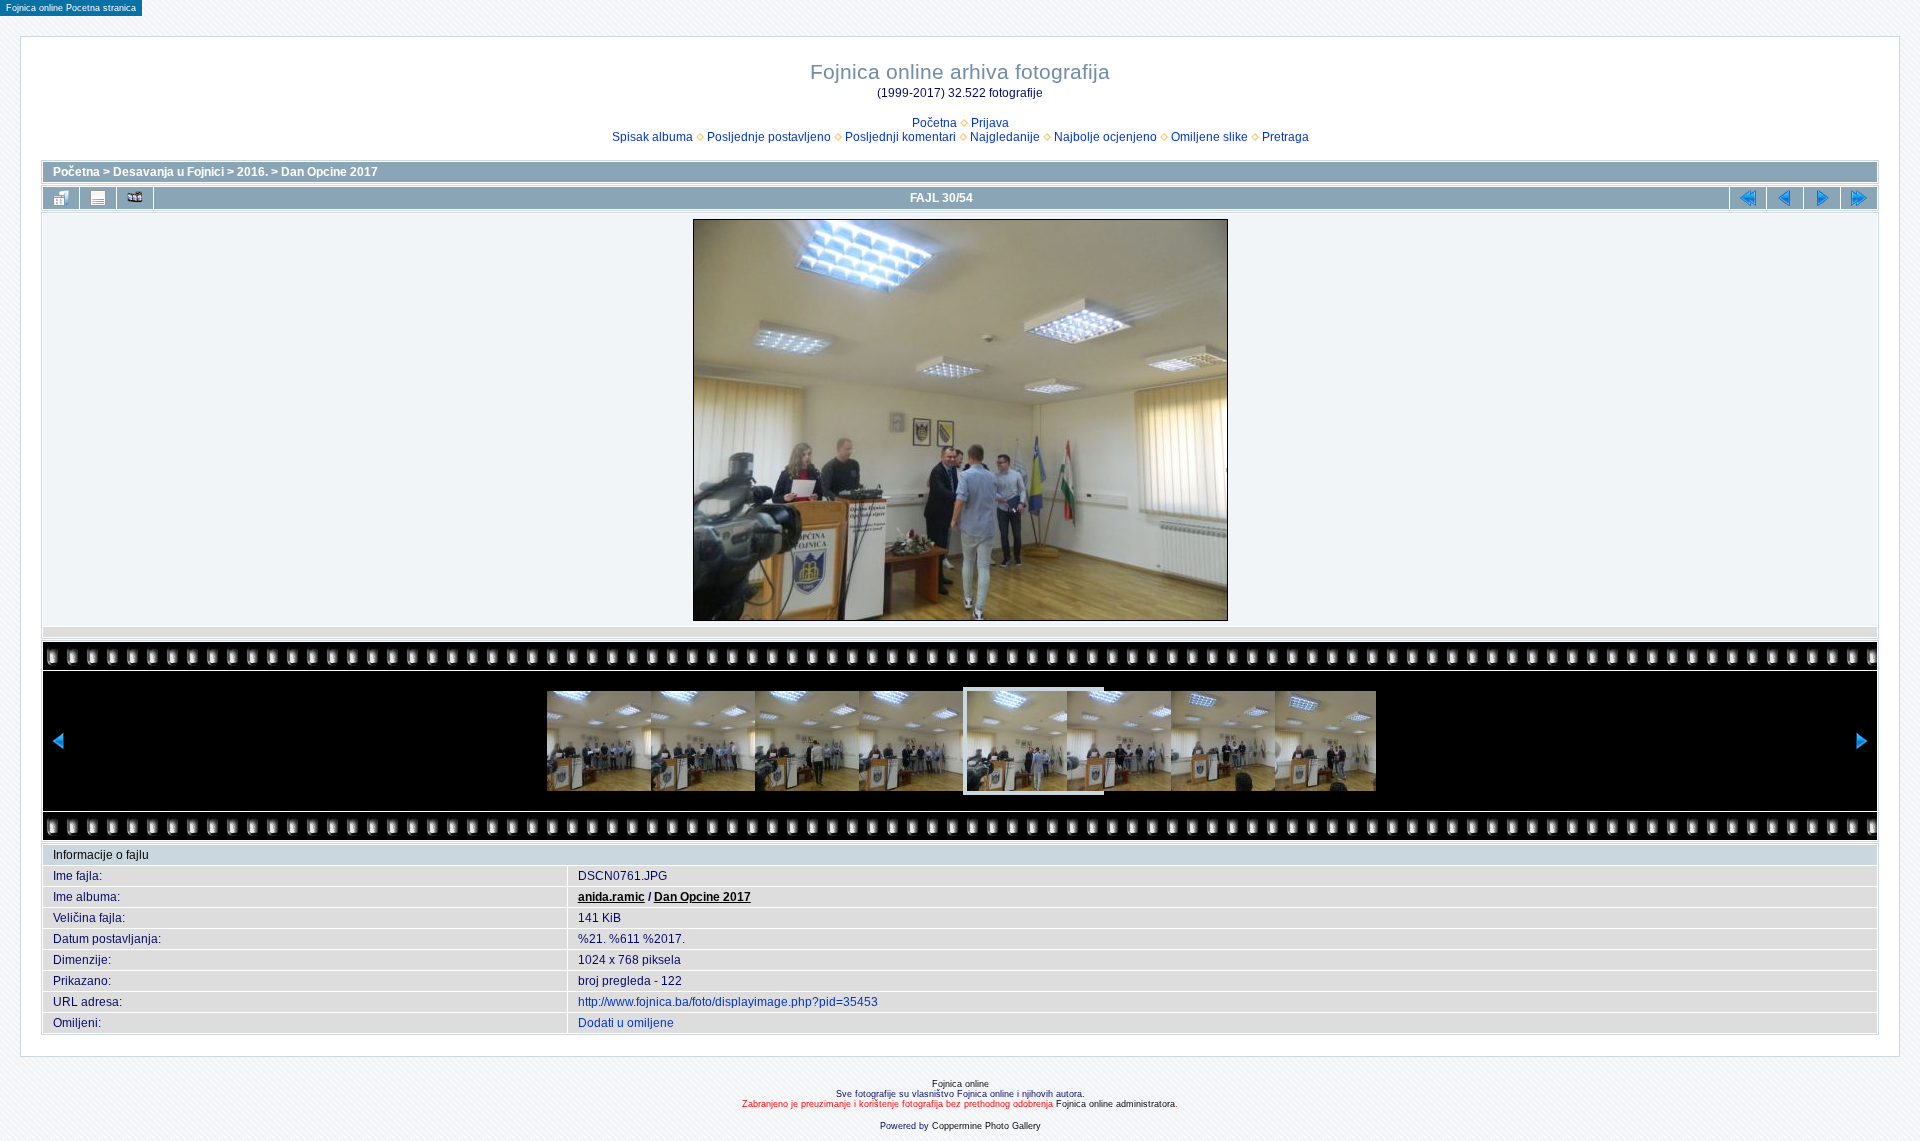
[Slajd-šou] (135, 198)
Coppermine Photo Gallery (986, 1126)
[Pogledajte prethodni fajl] (1785, 198)
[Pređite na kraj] (1859, 198)
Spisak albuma (652, 137)
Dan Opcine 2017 (329, 172)
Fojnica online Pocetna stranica (71, 8)
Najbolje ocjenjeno (1105, 137)
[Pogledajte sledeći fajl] (1822, 198)
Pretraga (1285, 137)
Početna (934, 123)
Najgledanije (1005, 137)
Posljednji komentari (900, 137)
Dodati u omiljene (626, 1023)
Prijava (990, 123)
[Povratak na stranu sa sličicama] (61, 198)
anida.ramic (611, 897)
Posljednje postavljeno (769, 137)
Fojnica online (960, 1084)
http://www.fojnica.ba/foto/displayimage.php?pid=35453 (728, 1002)
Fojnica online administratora (1115, 1104)
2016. (252, 172)
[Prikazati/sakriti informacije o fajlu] (98, 198)
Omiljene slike (1209, 137)
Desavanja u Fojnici (168, 172)
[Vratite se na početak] (1748, 198)
